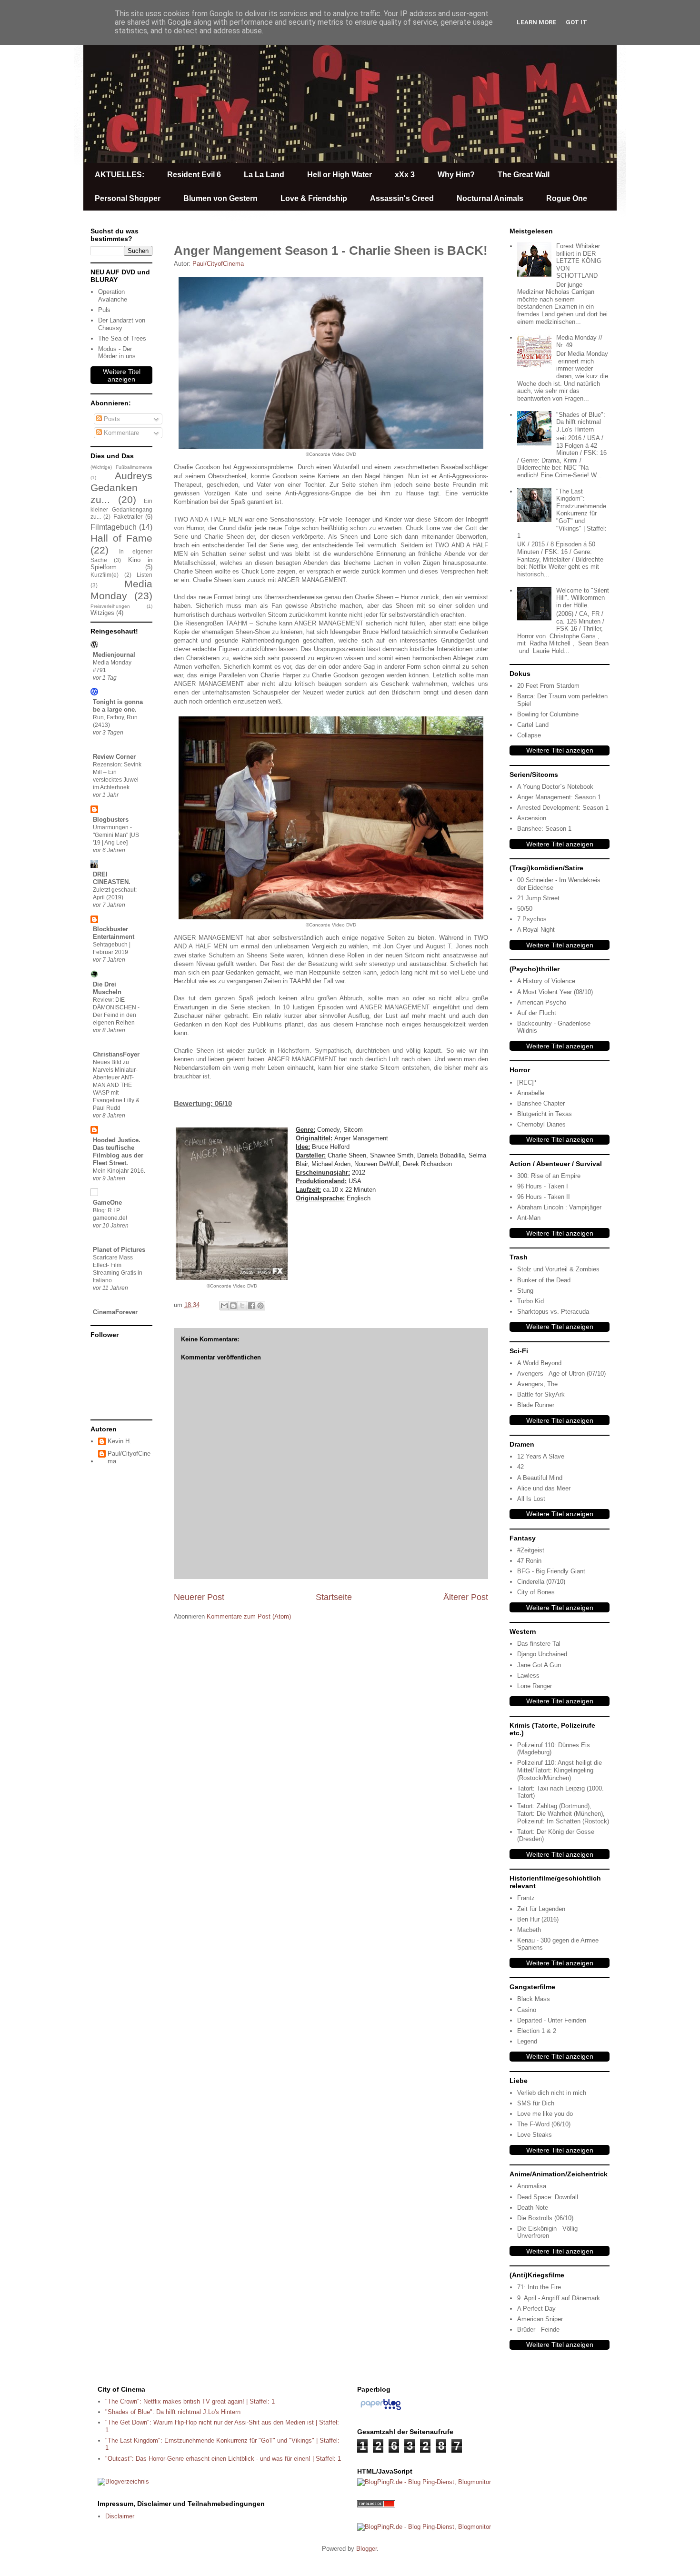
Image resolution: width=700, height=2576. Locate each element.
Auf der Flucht (537, 1013)
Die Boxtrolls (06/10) (545, 2218)
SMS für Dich (536, 2103)
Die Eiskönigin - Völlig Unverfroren (547, 2232)
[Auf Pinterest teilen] (260, 1306)
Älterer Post (466, 1597)
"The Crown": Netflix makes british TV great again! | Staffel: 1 (190, 2401)
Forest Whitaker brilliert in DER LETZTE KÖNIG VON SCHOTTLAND (579, 261)
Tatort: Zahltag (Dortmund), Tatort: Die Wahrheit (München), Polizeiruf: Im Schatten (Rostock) (563, 1813)
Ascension (532, 818)
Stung (525, 1291)
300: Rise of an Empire (549, 1176)
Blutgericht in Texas (545, 1114)
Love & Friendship (314, 198)
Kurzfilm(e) (105, 575)
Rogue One (567, 198)
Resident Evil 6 (194, 175)
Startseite (334, 1597)
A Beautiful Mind (540, 1478)
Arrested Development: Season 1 (563, 808)
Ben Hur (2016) (538, 1919)
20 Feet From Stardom (548, 686)
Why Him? (456, 175)
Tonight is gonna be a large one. (118, 706)
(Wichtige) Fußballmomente (121, 467)
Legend (527, 2041)
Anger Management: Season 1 (559, 797)
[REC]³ (526, 1082)
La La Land (264, 175)
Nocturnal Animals (490, 198)
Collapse (529, 735)
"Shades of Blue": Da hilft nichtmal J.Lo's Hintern (581, 422)
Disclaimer (120, 2516)
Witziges (102, 613)
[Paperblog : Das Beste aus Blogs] (381, 2410)
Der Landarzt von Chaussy (122, 324)
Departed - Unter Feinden (552, 2020)
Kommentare (120, 433)
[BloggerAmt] (123, 2481)
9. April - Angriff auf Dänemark (559, 2298)
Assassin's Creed (402, 198)
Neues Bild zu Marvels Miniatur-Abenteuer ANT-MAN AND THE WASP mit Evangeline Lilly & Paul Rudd (116, 1085)
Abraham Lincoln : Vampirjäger (559, 1207)
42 (520, 1467)
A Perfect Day (536, 2309)
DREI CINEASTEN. (112, 878)
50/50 (525, 909)
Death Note (533, 2208)
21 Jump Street (538, 898)
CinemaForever (115, 1312)
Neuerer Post (199, 1597)
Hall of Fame (121, 538)
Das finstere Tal (539, 1644)
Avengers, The (537, 1384)
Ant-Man (529, 1218)
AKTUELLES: (120, 175)
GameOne (107, 1202)
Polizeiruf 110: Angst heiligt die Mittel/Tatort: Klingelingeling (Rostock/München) (560, 1770)
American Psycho (542, 1002)
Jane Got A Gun (539, 1665)
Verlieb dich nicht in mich (552, 2093)
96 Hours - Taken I (543, 1186)
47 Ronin (529, 1561)
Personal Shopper (128, 198)
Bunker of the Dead (544, 1280)
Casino (527, 2010)
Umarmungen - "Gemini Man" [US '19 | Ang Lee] (116, 835)
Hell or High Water (340, 175)
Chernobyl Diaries (541, 1124)
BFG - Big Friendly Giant (551, 1571)
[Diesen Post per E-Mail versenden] (224, 1306)
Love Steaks (535, 2135)
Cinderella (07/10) (541, 1582)
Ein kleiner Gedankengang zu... (121, 509)
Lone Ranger (535, 1686)
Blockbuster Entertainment (114, 933)
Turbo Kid (530, 1301)
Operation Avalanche (113, 296)
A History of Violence (546, 981)
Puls (104, 310)
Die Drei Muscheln (107, 988)
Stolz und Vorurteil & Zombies (558, 1269)
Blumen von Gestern (220, 198)
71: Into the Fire (539, 2287)
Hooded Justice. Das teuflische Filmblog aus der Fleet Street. (118, 1152)
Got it (576, 22)
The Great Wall (524, 175)
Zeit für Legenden (541, 1909)
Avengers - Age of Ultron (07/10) (561, 1374)
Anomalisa (532, 2186)
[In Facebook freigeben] (251, 1306)
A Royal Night (536, 930)
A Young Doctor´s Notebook (555, 787)
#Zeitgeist (531, 1550)
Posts (111, 419)
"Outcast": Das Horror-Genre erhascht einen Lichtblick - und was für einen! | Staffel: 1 (223, 2459)
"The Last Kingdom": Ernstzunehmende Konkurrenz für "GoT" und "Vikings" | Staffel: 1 (562, 514)
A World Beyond (539, 1363)
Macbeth (529, 1930)
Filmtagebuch (114, 527)
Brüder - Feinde (538, 2329)
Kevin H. (120, 1441)
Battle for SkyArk (541, 1394)
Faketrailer (128, 517)
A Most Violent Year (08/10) (555, 992)
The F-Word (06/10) (544, 2124)
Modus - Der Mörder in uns (117, 353)
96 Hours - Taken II (544, 1197)
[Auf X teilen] (242, 1306)
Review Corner (114, 757)
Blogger (366, 2549)
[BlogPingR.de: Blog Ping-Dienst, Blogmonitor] (424, 2482)
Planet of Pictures (119, 1250)
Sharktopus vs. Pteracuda (553, 1312)
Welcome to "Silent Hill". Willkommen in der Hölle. (583, 598)
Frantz (526, 1898)
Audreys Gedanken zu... (121, 488)
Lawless (528, 1675)
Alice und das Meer (544, 1488)
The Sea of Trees (122, 338)
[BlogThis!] (233, 1306)
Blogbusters (111, 820)
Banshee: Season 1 (544, 829)
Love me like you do (545, 2114)
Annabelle (531, 1093)
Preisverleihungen (110, 606)
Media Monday (121, 590)
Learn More (536, 22)
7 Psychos (532, 919)
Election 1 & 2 (537, 2031)
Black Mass (534, 1999)
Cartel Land (533, 725)
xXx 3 (405, 175)
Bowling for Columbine (548, 714)
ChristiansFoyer (116, 1054)
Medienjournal (114, 655)
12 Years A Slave (541, 1456)
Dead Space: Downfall (548, 2197)
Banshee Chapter (541, 1103)
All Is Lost (531, 1499)
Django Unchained (542, 1654)
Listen (145, 575)
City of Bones (536, 1592)
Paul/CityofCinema (129, 1457)
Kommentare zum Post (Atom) (249, 1616)
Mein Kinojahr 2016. (119, 1171)
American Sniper (540, 2319)
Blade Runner (536, 1405)
